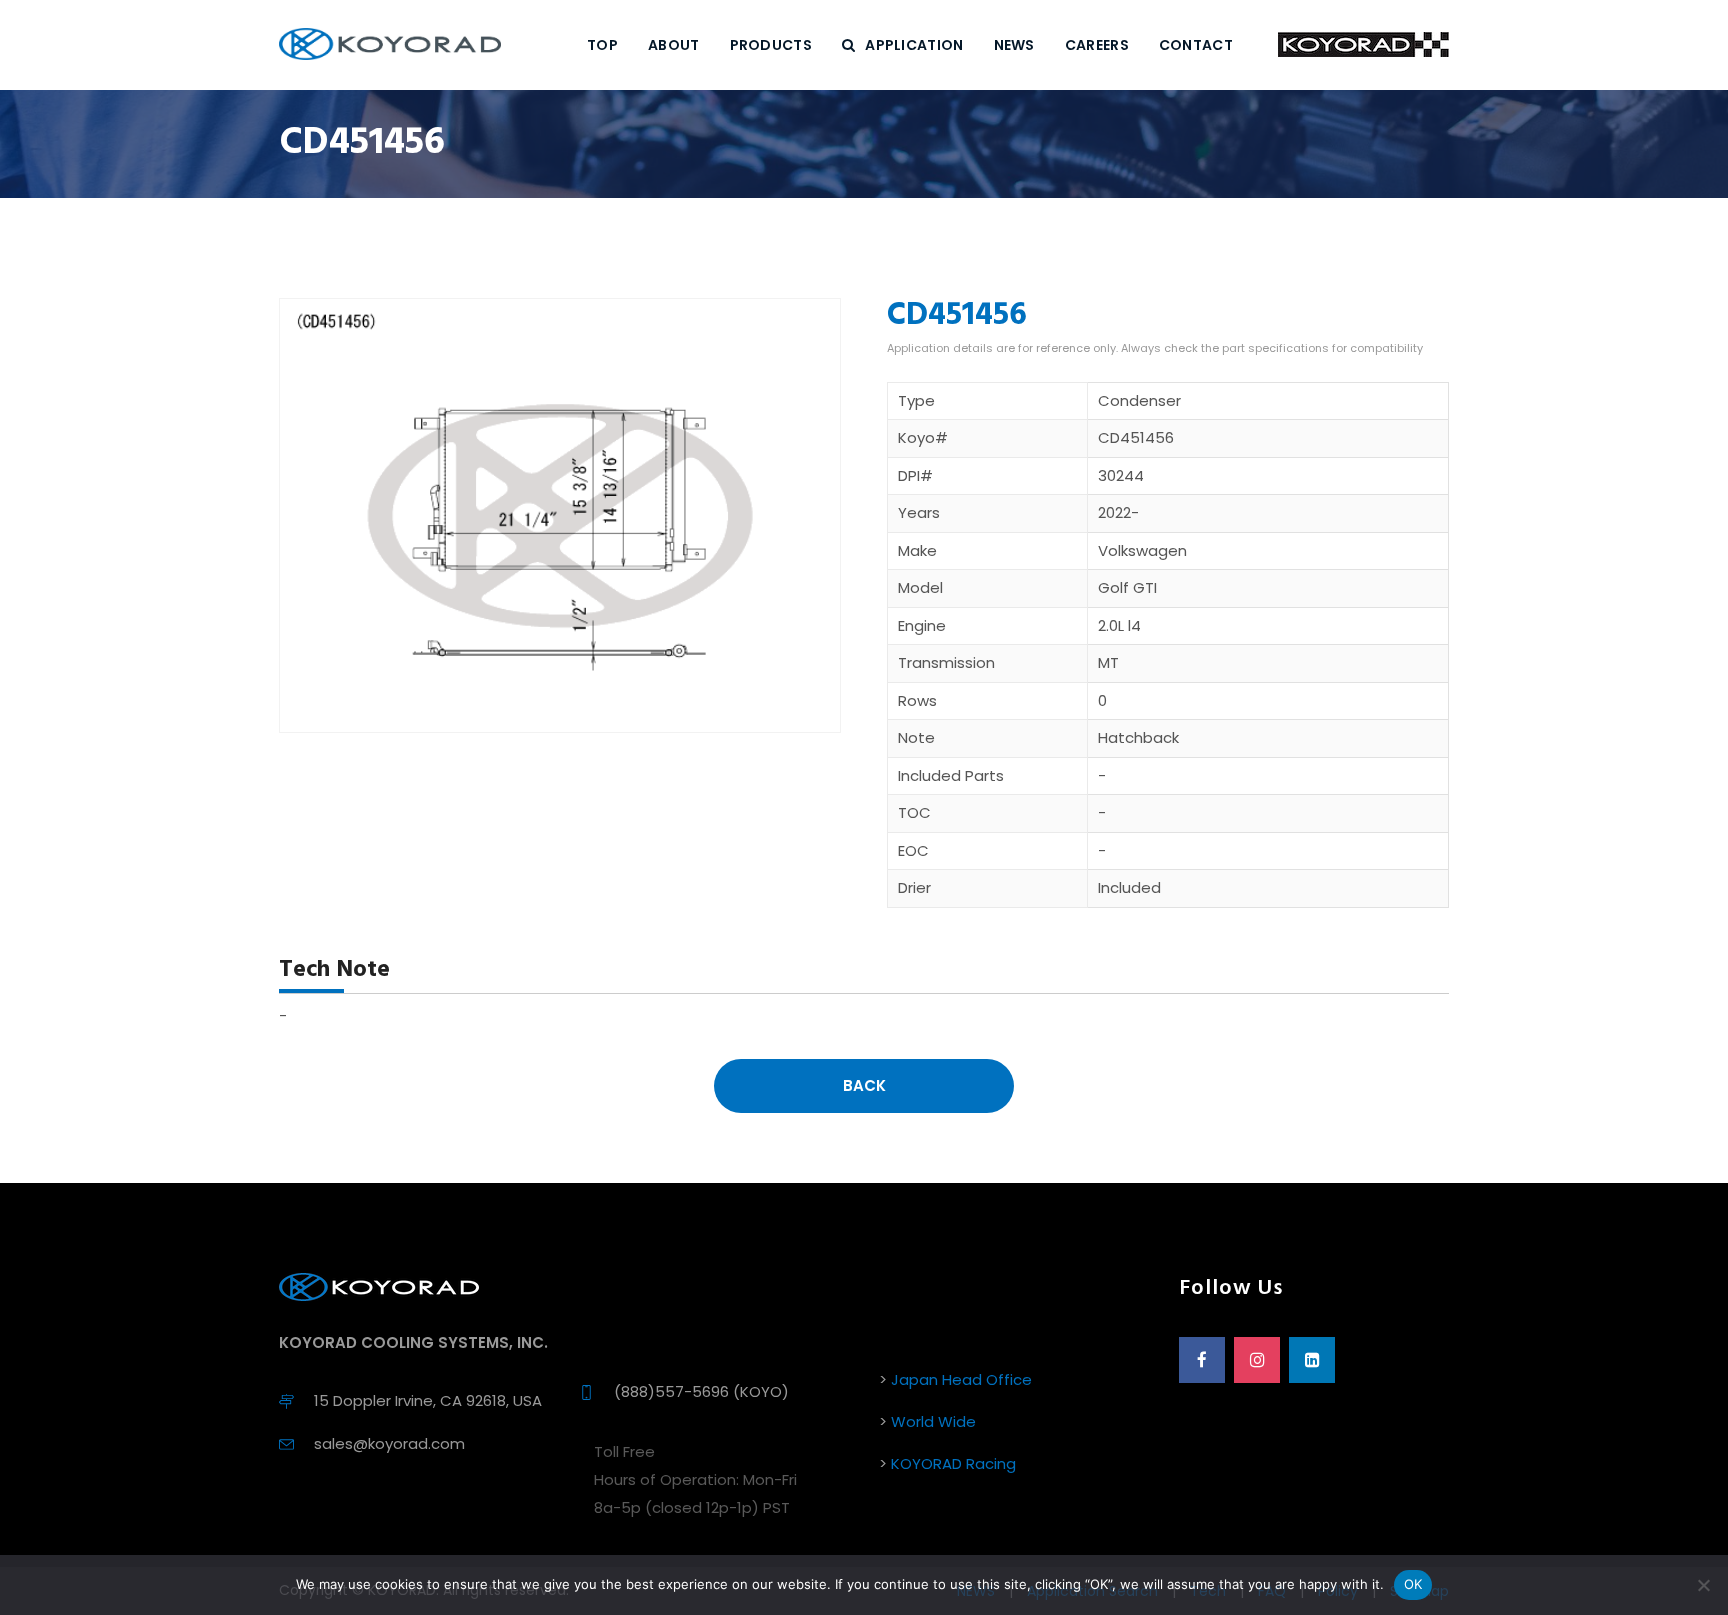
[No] (1703, 1585)
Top (602, 45)
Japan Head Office (961, 1379)
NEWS (1014, 45)
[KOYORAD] (390, 45)
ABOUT (674, 45)
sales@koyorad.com (389, 1443)
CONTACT (1196, 45)
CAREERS (1097, 45)
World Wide (933, 1421)
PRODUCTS (771, 45)
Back (864, 1085)
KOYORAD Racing (953, 1463)
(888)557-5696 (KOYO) (701, 1391)
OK (1413, 1584)
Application (914, 45)
